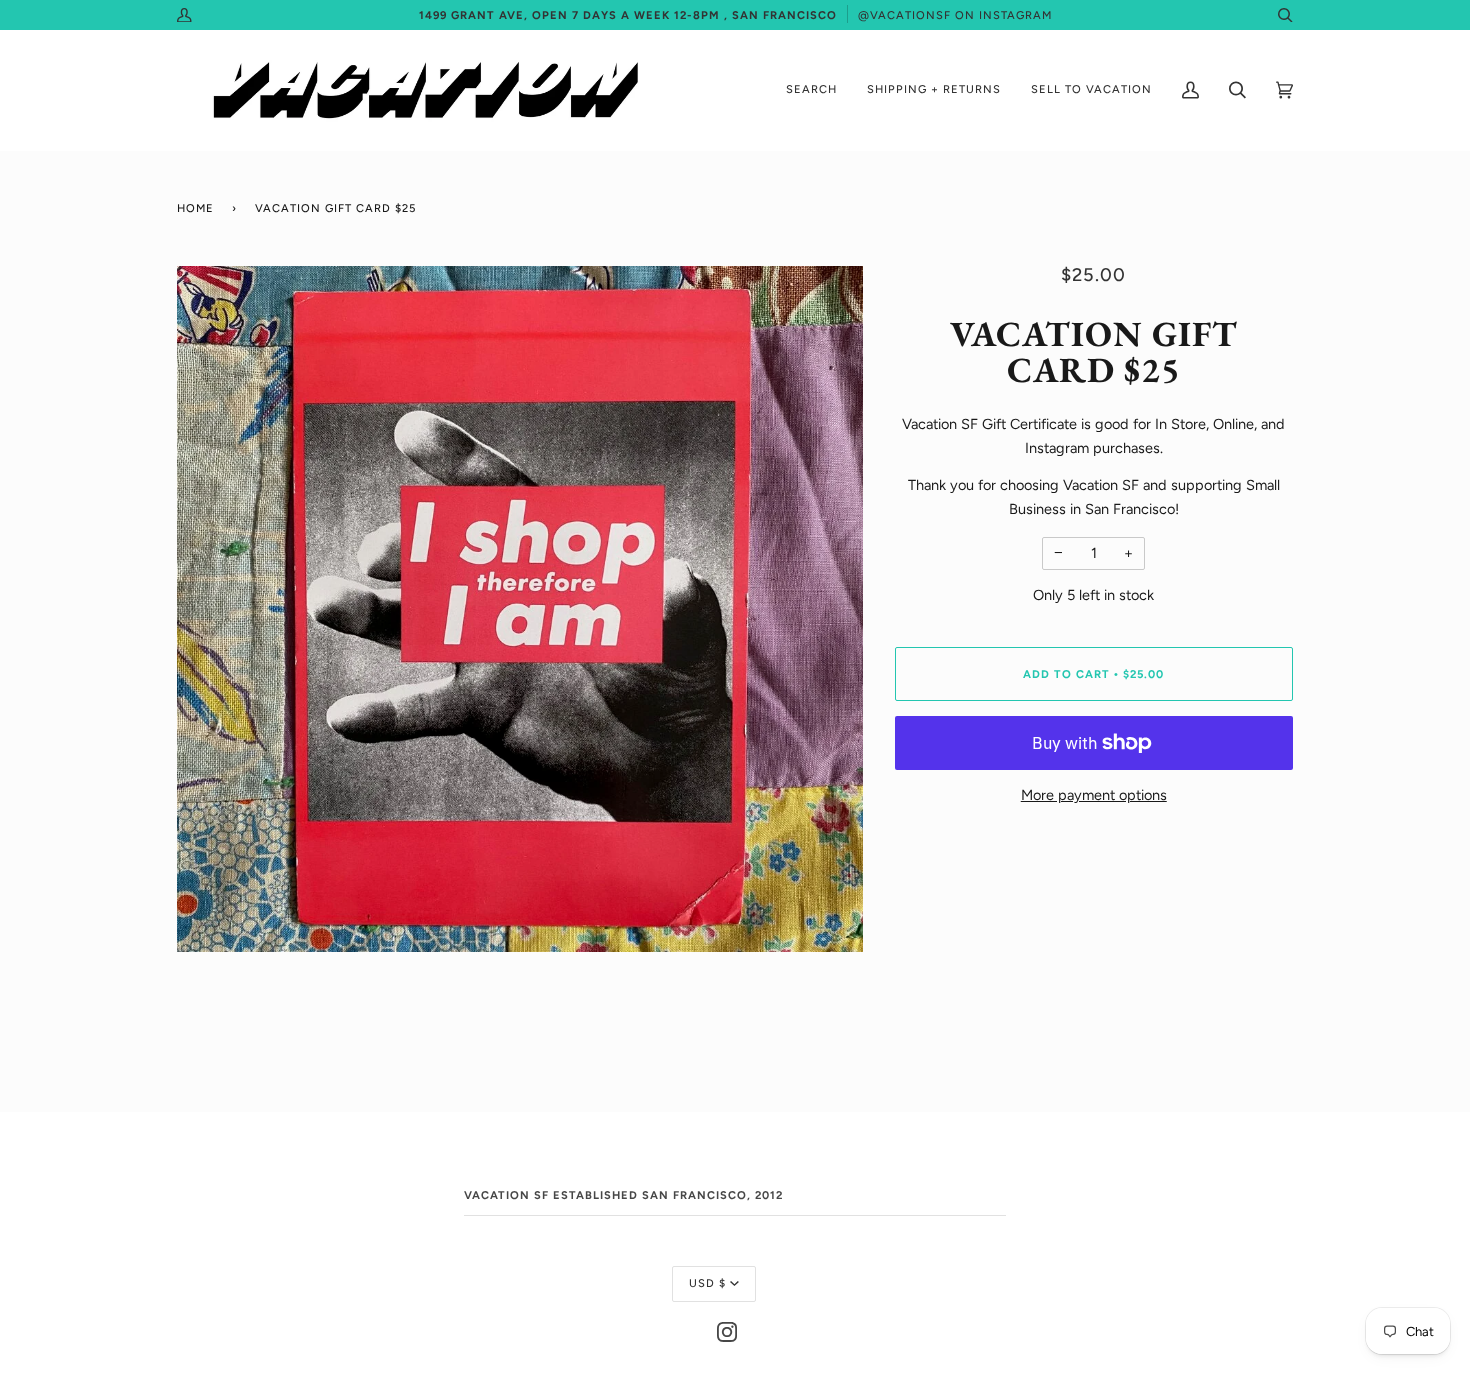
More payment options (1094, 795)
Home (195, 208)
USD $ (707, 1283)
